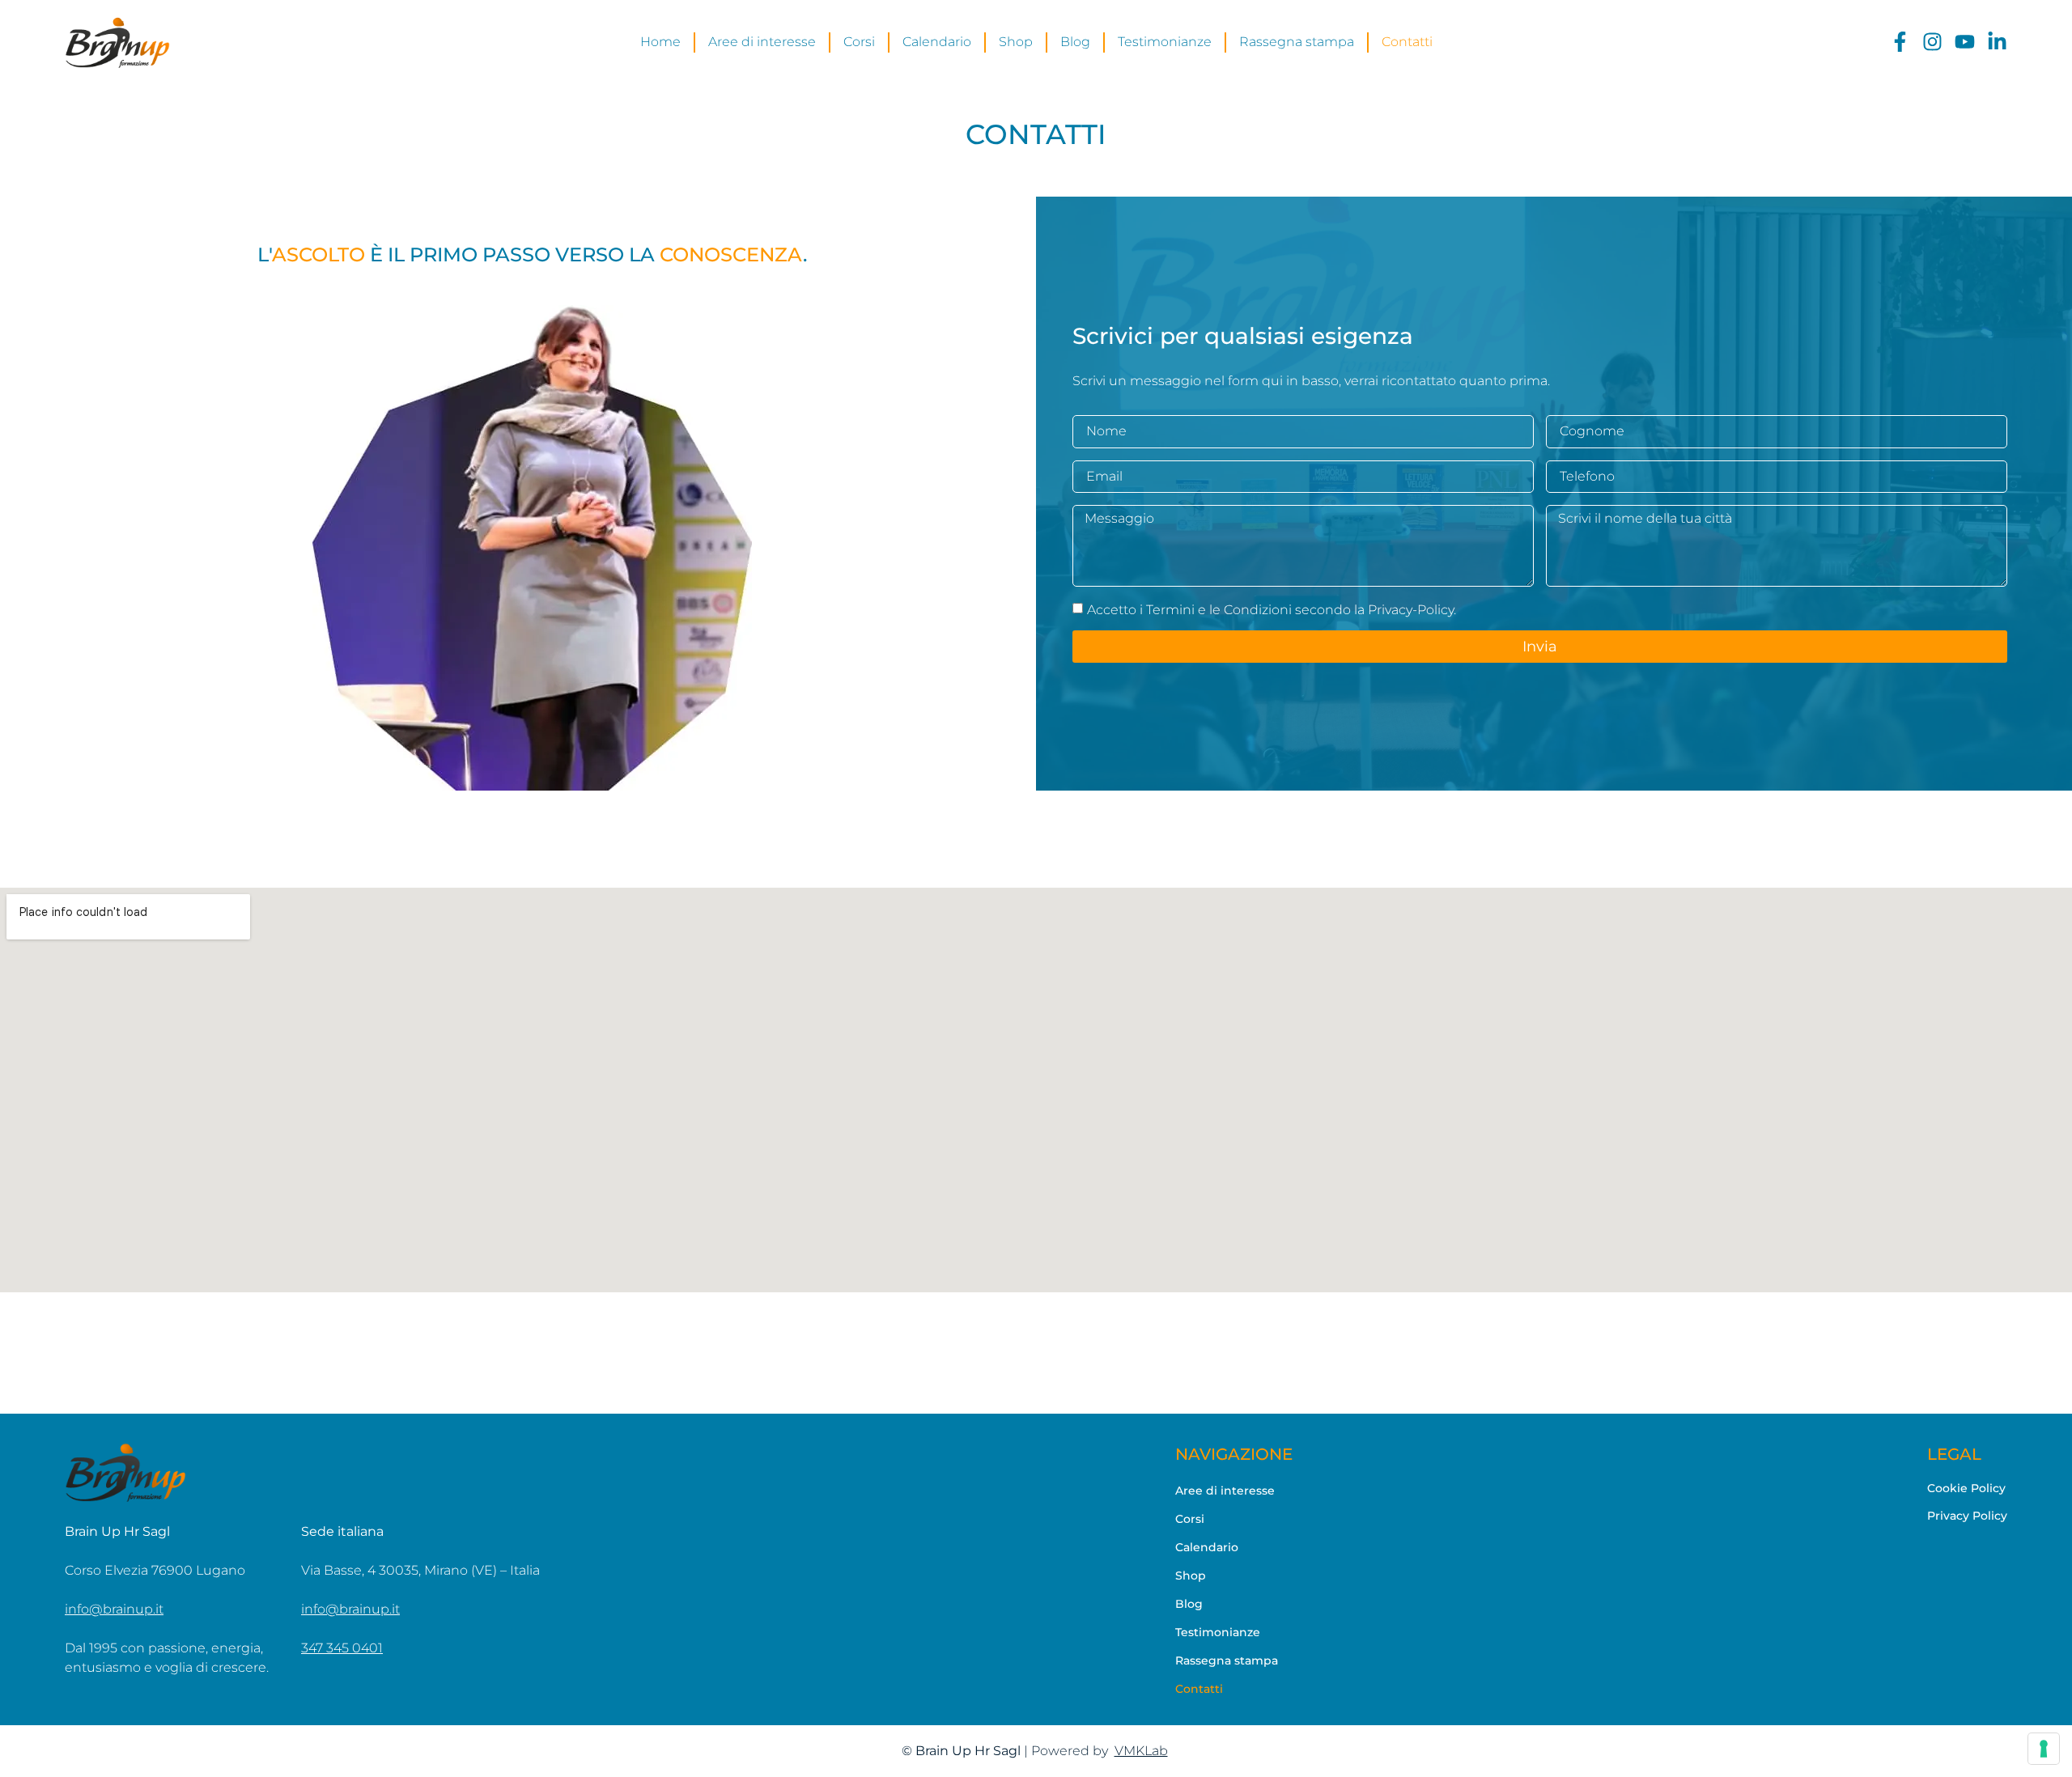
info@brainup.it (114, 1609)
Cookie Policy (1966, 1488)
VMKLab (1141, 1751)
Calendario (1207, 1547)
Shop (1191, 1576)
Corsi (1190, 1519)
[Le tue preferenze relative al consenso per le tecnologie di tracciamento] (2044, 1749)
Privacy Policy (1967, 1516)
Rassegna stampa (1227, 1660)
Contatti (1199, 1689)
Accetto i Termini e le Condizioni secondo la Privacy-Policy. (1272, 610)
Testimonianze (1218, 1632)
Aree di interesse (1225, 1491)
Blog (1189, 1604)
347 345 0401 (342, 1648)
